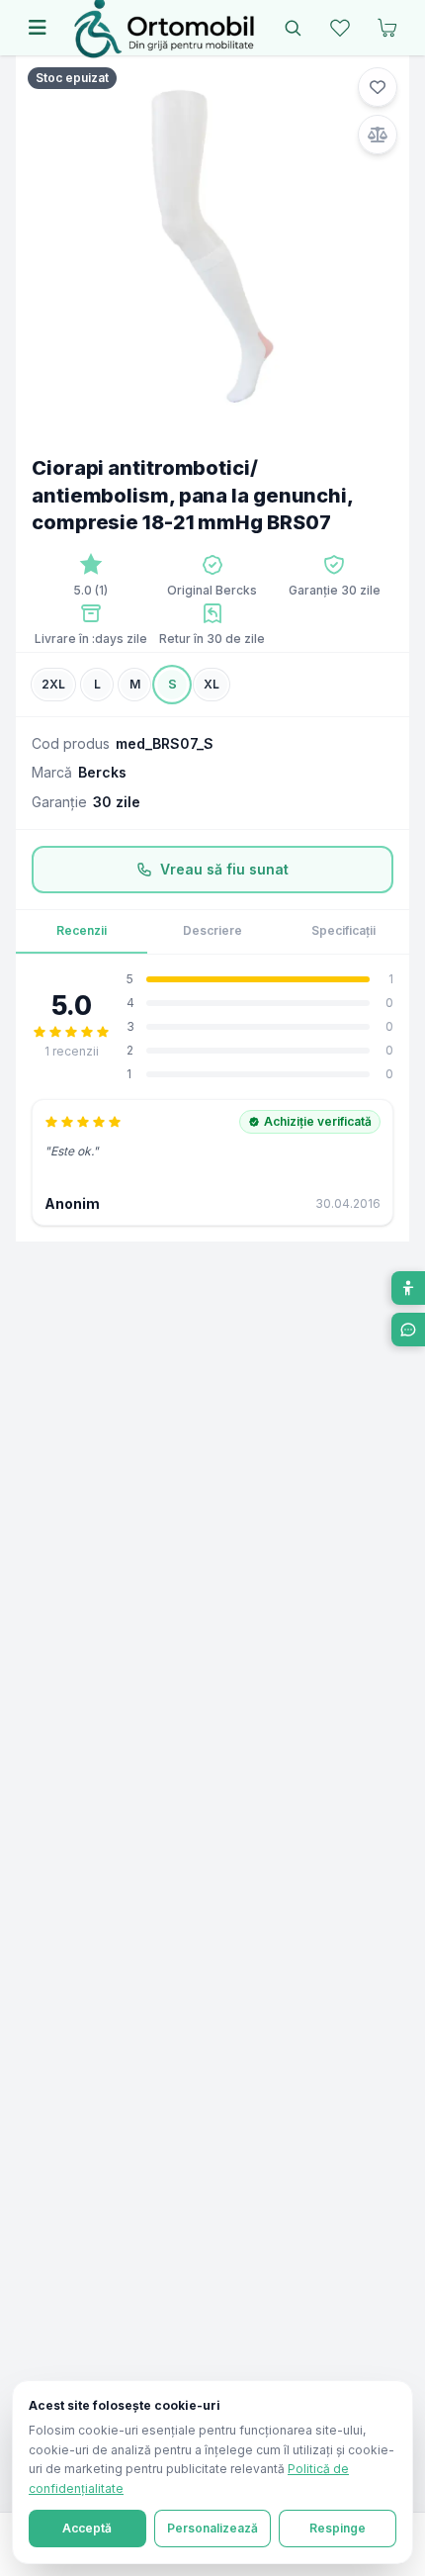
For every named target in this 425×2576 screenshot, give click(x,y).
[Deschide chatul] (408, 1330)
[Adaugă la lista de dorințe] (378, 87)
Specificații (343, 930)
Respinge (338, 2528)
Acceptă (87, 2528)
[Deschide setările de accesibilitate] (408, 1288)
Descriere (212, 930)
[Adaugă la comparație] (378, 135)
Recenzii (82, 930)
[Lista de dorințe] (340, 28)
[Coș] (387, 28)
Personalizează (212, 2528)
